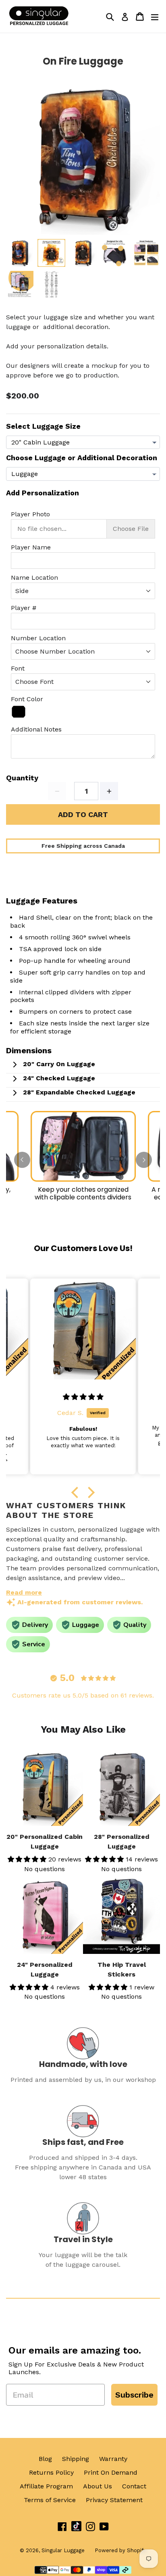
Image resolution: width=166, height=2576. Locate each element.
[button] (77, 1492)
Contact (134, 2486)
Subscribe (134, 2395)
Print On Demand (111, 2472)
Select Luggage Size (43, 426)
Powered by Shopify (120, 2550)
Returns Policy (51, 2472)
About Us (98, 2486)
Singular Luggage (63, 2550)
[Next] (144, 1160)
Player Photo (30, 514)
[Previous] (22, 1160)
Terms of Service (50, 2500)
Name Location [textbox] (34, 577)
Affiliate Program (46, 2486)
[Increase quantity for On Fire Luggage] (109, 791)
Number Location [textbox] (38, 638)
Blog (45, 2459)
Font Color (27, 699)
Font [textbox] (18, 668)
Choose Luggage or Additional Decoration (82, 458)
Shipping (76, 2459)
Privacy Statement (114, 2500)
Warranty (113, 2459)
